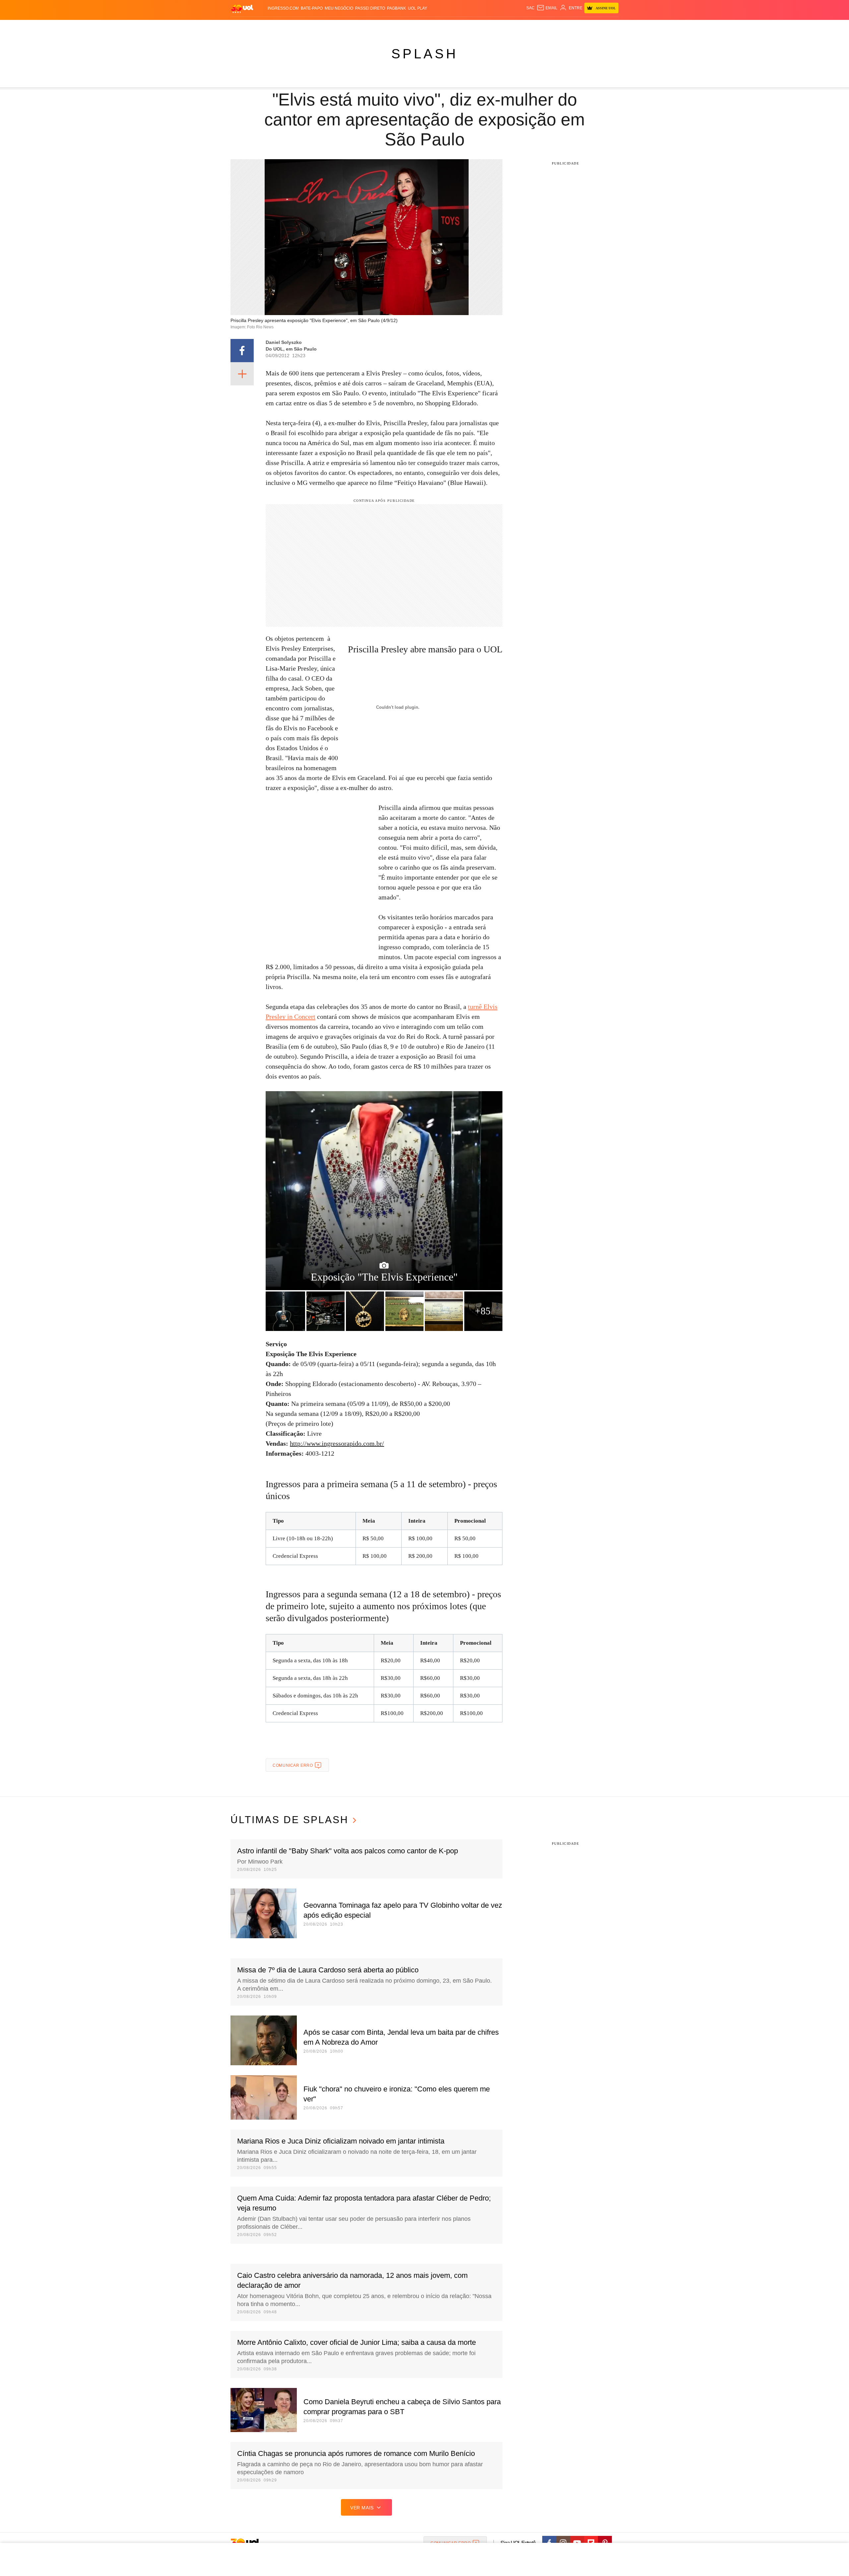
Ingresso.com (283, 8)
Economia (371, 27)
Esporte (411, 27)
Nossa (543, 27)
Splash (431, 27)
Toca (581, 27)
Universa (452, 27)
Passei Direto (370, 8)
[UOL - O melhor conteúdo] (242, 8)
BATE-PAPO (312, 8)
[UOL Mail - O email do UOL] (547, 8)
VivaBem (475, 27)
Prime (568, 27)
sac (530, 8)
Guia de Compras (610, 27)
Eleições (284, 27)
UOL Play (418, 8)
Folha (392, 27)
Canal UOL (521, 27)
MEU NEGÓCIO (339, 8)
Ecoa (502, 27)
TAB (556, 27)
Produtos (243, 27)
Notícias (307, 27)
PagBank (396, 8)
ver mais (362, 2508)
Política (328, 27)
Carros (349, 27)
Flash (264, 27)
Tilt (490, 27)
